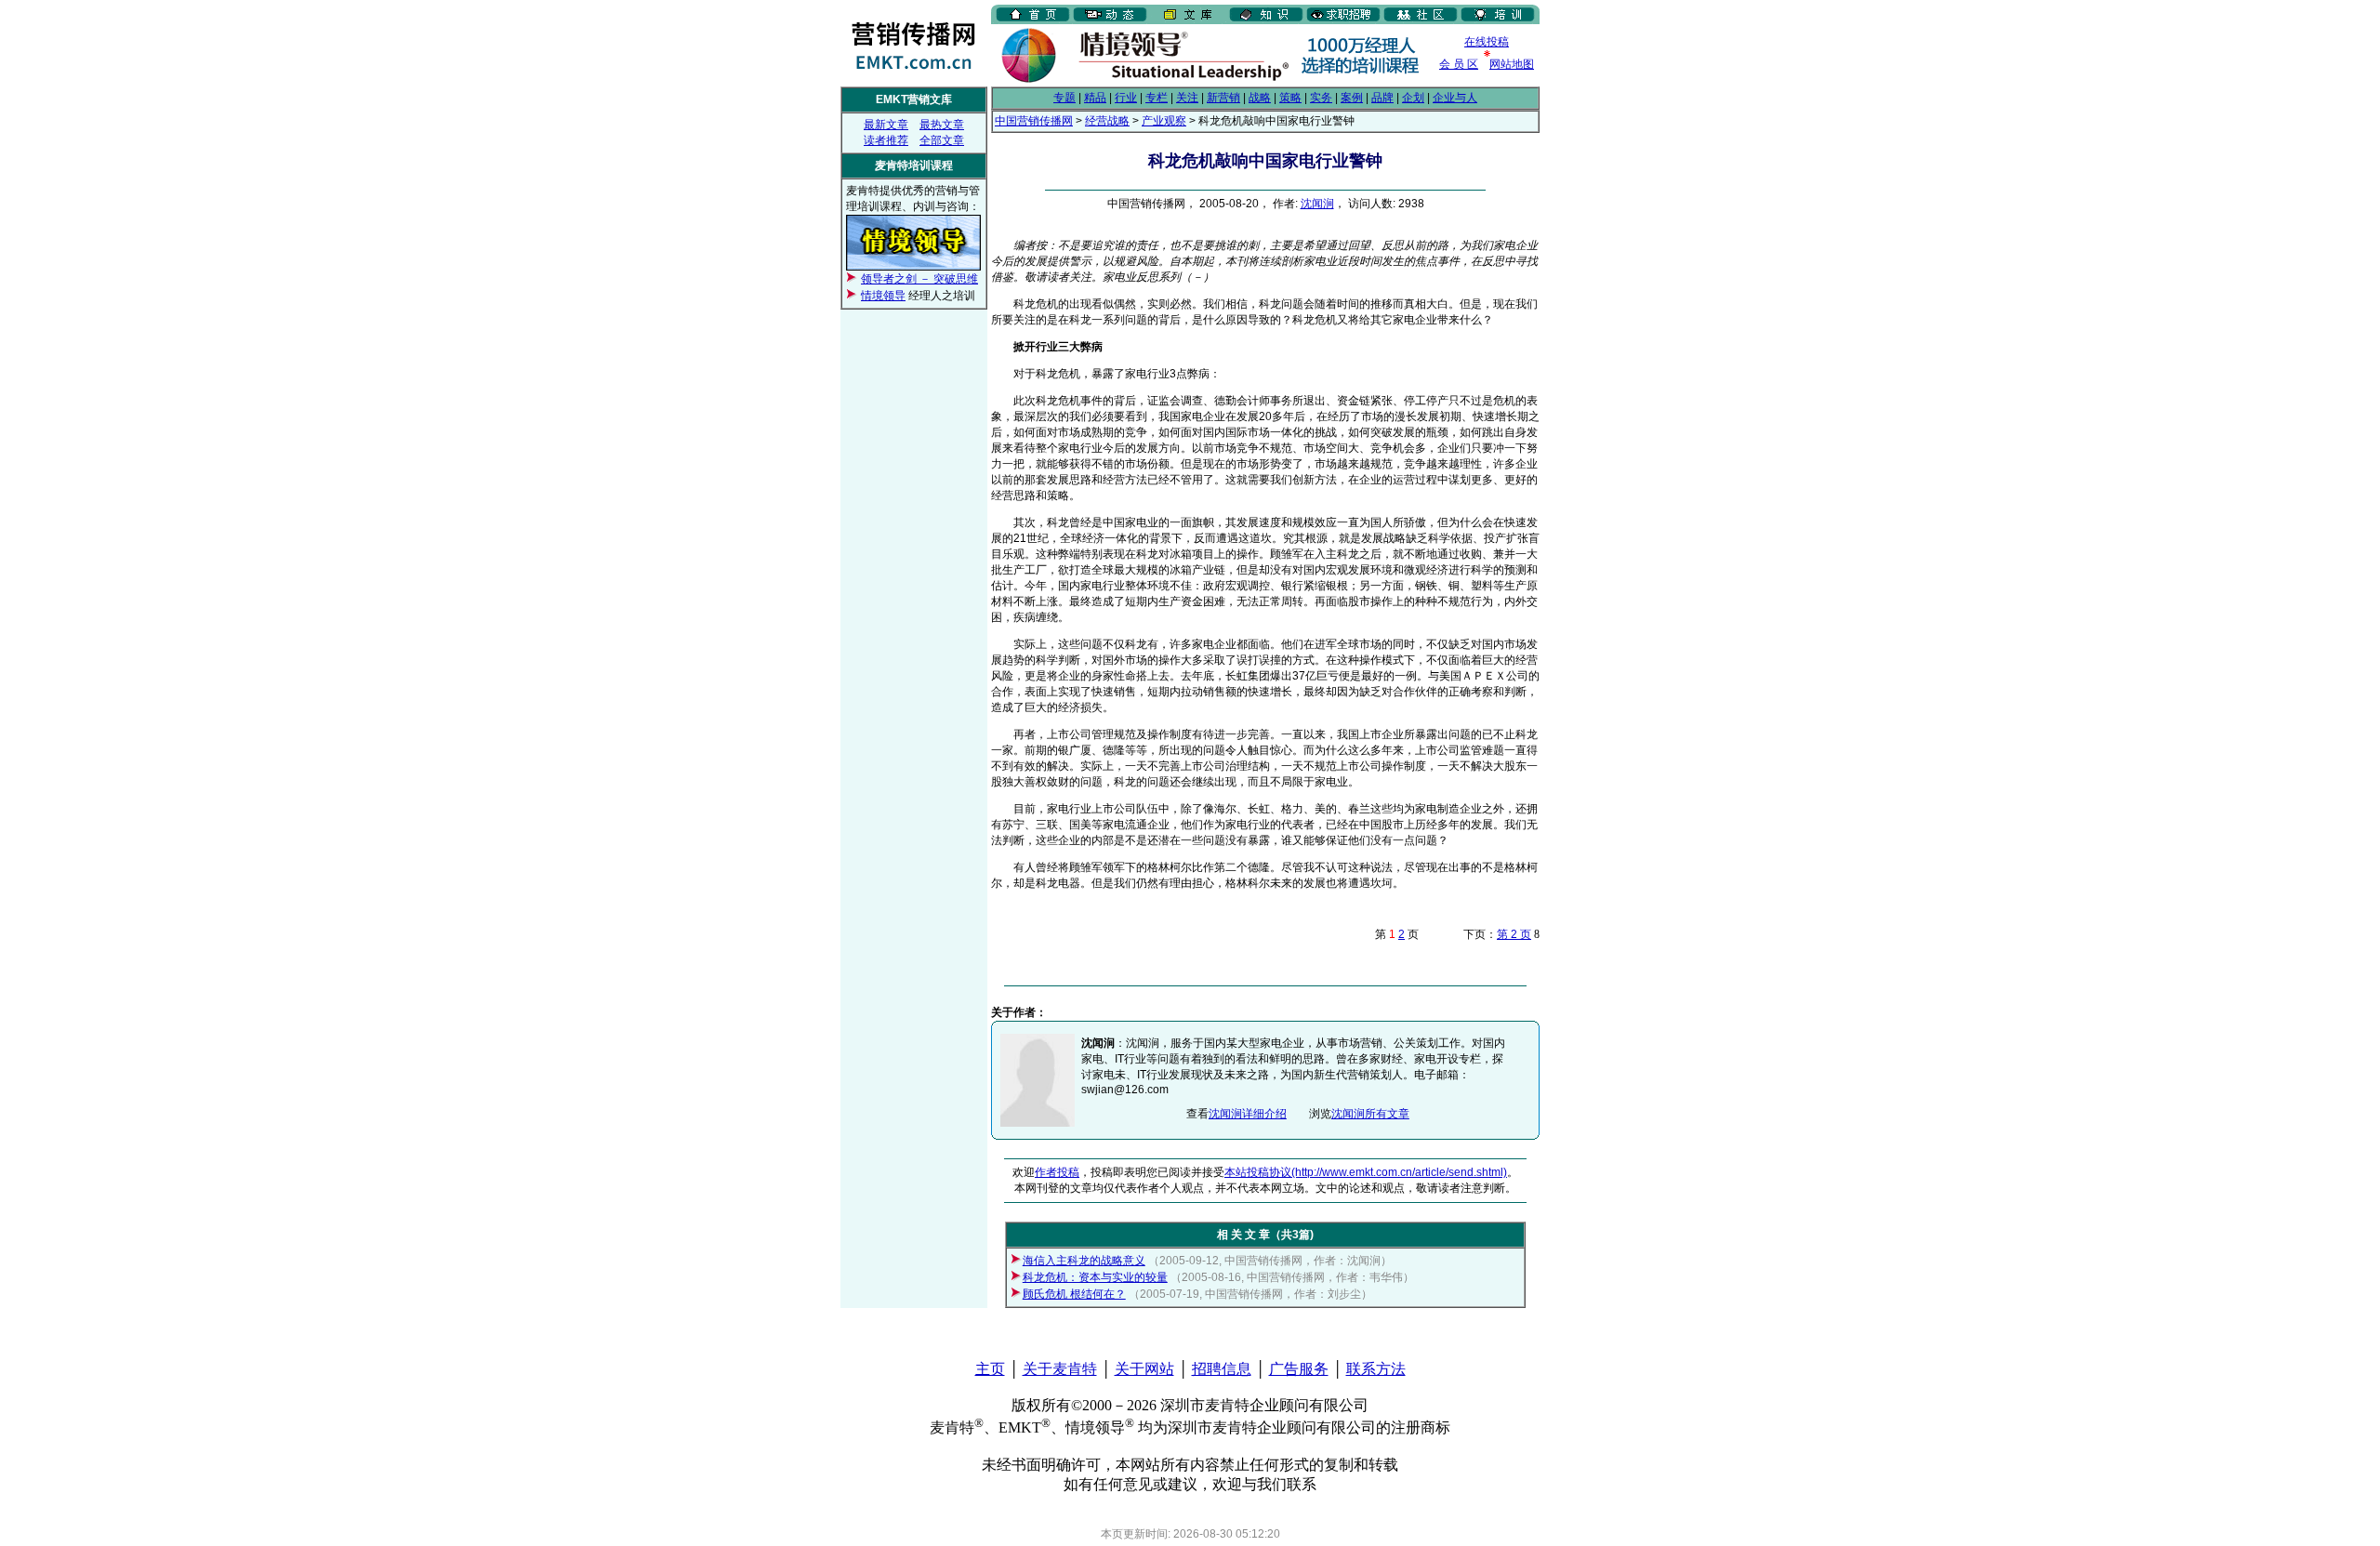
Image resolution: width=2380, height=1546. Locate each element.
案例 (1352, 98)
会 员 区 (1459, 64)
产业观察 (1164, 121)
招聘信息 (1222, 1369)
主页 (990, 1369)
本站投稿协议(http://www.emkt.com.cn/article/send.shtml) (1366, 1172)
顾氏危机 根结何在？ (1074, 1294)
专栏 (1157, 98)
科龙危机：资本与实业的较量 (1095, 1277)
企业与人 (1455, 98)
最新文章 (886, 125)
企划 (1413, 98)
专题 (1064, 98)
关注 (1187, 98)
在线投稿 (1487, 42)
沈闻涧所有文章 (1370, 1114)
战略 (1260, 98)
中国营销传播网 (1034, 121)
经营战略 (1107, 121)
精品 (1095, 98)
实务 (1321, 98)
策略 (1290, 98)
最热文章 (942, 125)
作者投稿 (1057, 1172)
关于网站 (1144, 1369)
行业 (1126, 98)
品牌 (1382, 98)
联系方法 (1376, 1369)
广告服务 (1299, 1369)
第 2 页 (1514, 934)
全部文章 (942, 140)
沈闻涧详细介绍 (1248, 1114)
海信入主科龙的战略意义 (1084, 1261)
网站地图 (1512, 64)
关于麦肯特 (1060, 1369)
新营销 (1223, 98)
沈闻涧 (1317, 204)
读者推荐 (886, 140)
